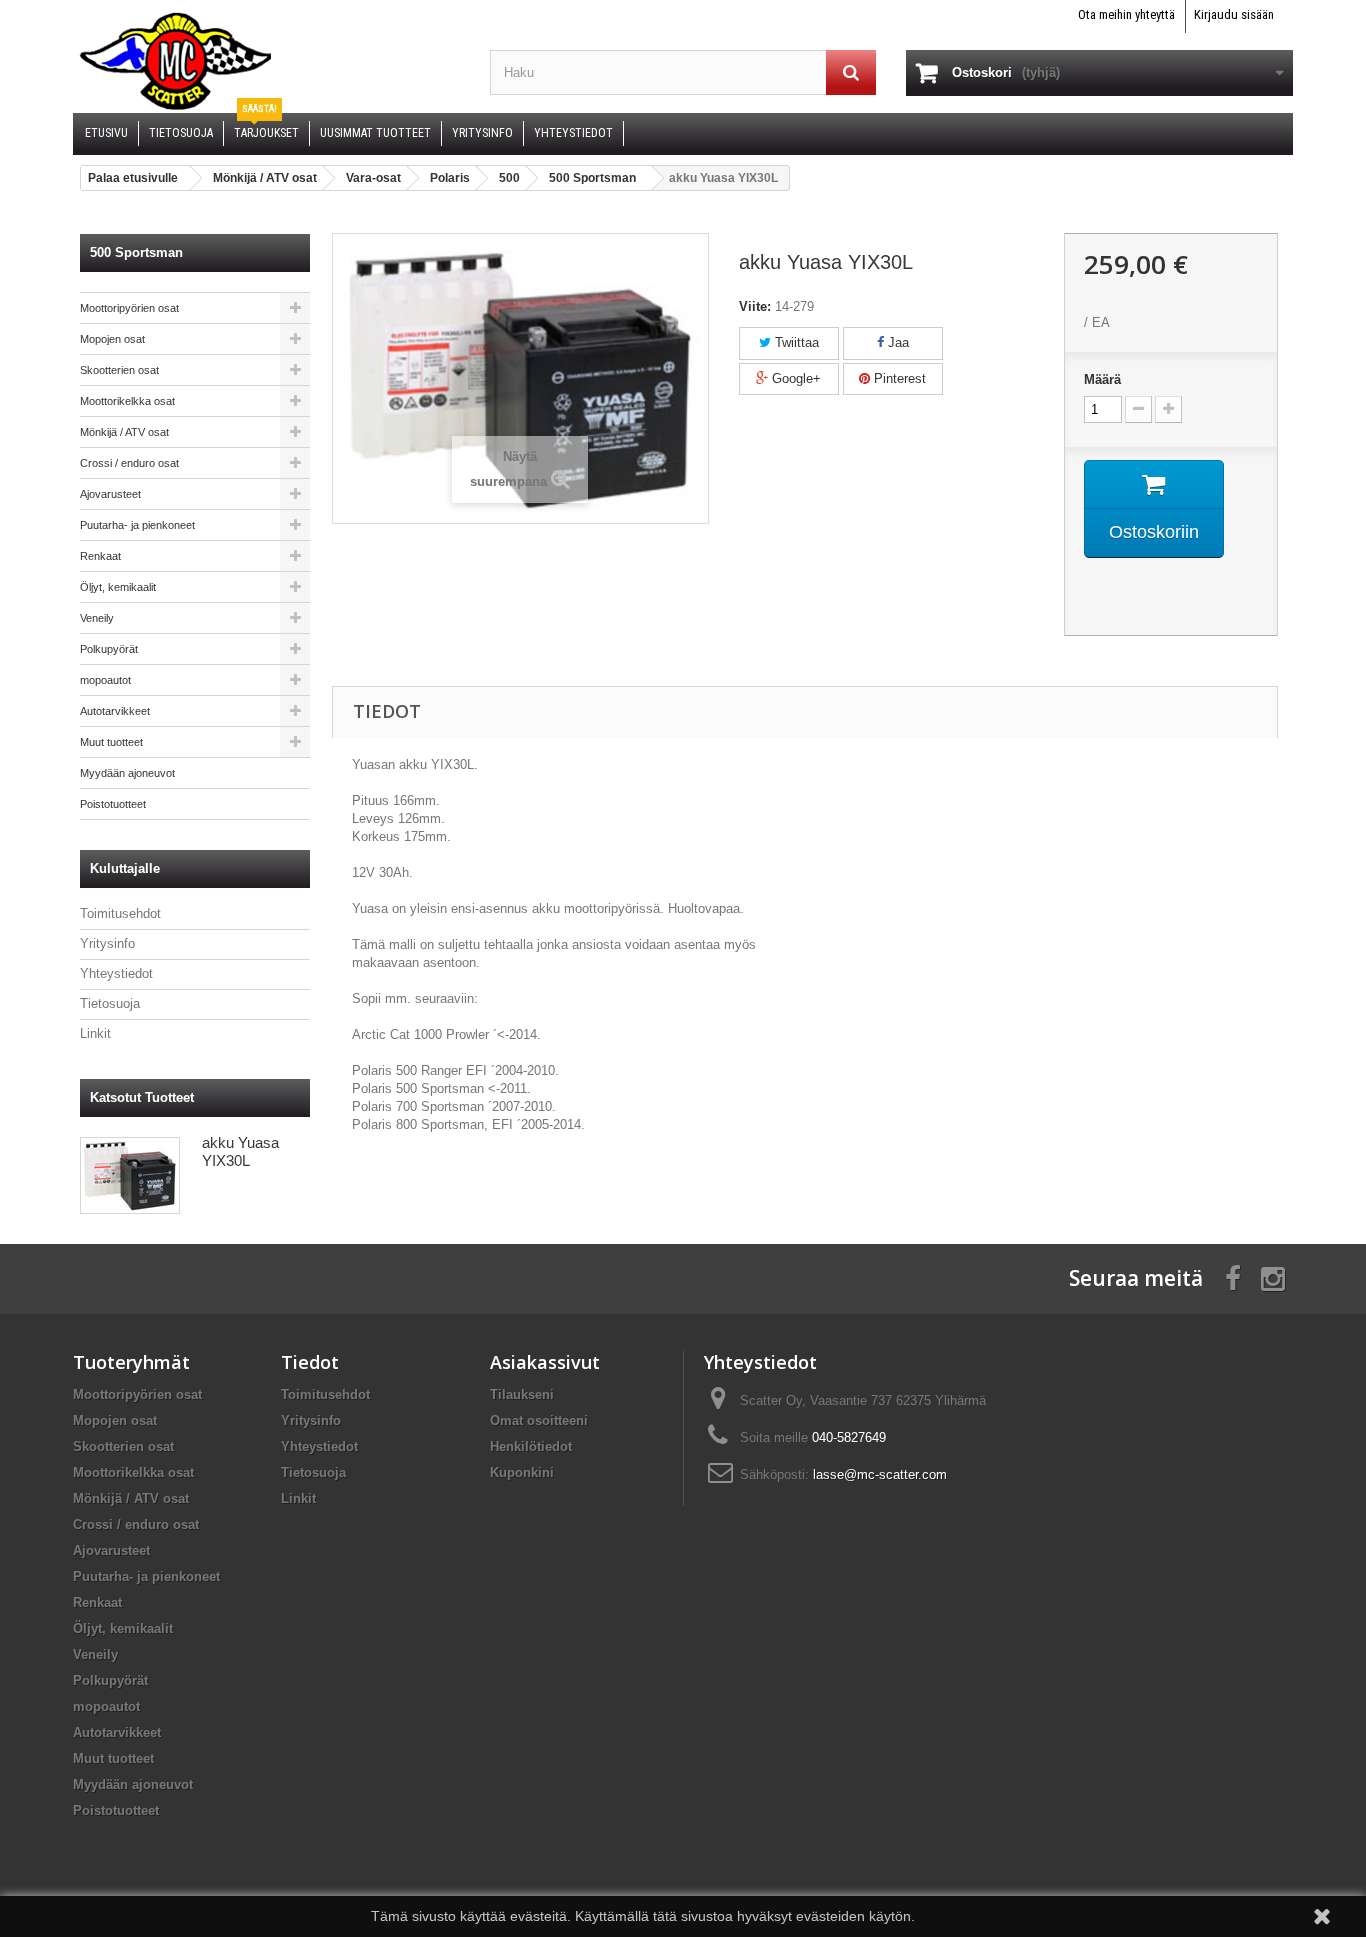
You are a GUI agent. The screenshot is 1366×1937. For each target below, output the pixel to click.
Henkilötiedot (531, 1446)
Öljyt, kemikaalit (118, 587)
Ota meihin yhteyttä (1126, 14)
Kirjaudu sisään (1234, 14)
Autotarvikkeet (115, 711)
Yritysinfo (107, 943)
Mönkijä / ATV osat (124, 432)
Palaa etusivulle (133, 178)
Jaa (896, 342)
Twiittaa (795, 342)
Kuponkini (522, 1472)
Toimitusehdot (120, 913)
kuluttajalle (125, 868)
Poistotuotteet (113, 804)
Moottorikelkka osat (127, 401)
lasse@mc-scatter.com (880, 1474)
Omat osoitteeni (539, 1420)
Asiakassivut (545, 1362)
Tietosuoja (110, 1003)
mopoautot (105, 680)
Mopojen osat (112, 339)
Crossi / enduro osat (129, 463)
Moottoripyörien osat (129, 308)
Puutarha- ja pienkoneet (137, 525)
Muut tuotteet (111, 742)
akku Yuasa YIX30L (240, 1151)
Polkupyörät (109, 649)
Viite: (755, 306)
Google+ (794, 378)
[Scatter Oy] (266, 60)
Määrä (1102, 379)
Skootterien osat (119, 370)
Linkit (95, 1033)
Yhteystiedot (116, 973)
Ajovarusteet (110, 494)
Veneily (97, 618)
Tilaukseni (522, 1394)
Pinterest (898, 378)
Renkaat (100, 556)
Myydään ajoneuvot (127, 773)
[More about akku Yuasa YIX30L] (130, 1175)
